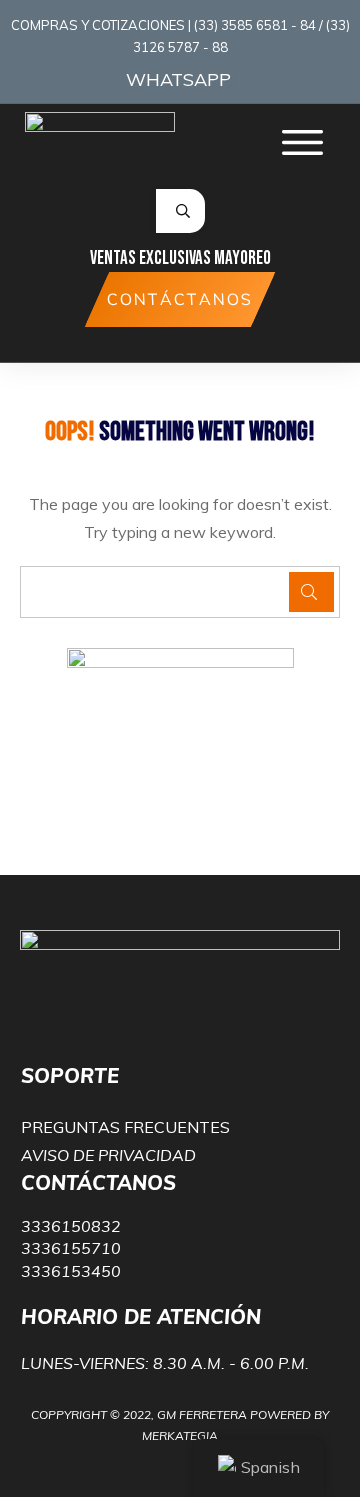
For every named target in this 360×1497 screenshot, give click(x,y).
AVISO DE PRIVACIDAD (108, 1155)
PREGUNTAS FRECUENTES (125, 1127)
